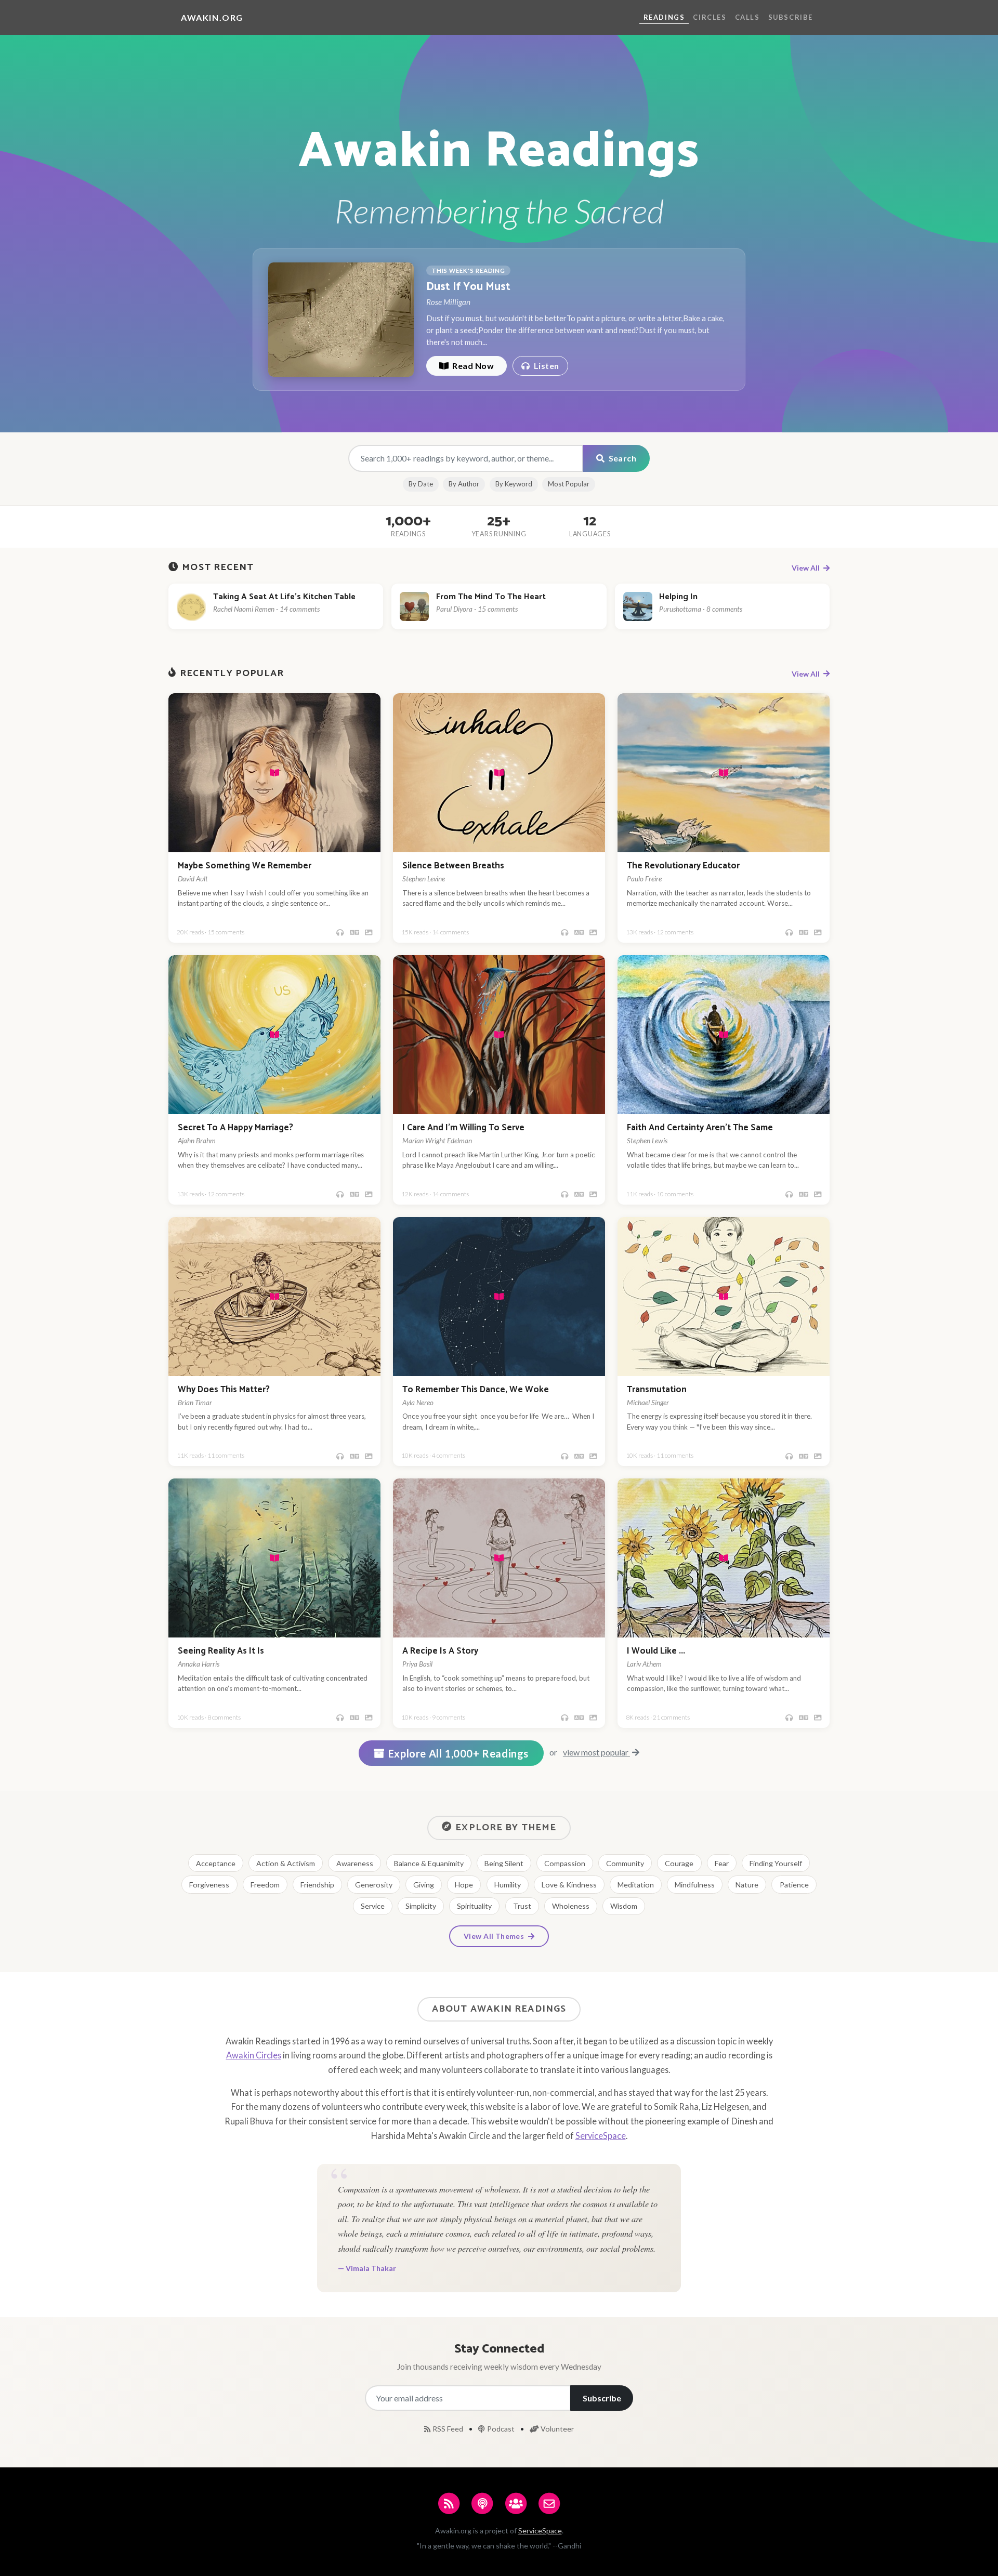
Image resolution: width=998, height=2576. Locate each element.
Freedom (265, 1885)
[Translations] (354, 933)
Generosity (374, 1885)
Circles (710, 17)
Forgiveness (209, 1885)
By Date (421, 484)
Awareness (355, 1863)
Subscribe (791, 17)
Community (625, 1863)
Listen (545, 366)
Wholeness (571, 1906)
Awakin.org (212, 17)
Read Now (472, 366)
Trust (522, 1906)
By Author (464, 484)
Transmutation (657, 1390)
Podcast (501, 2429)
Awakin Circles (254, 2055)
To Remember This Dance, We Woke (476, 1390)
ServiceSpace (601, 2136)
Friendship (317, 1885)
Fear (722, 1863)
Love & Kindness (569, 1885)
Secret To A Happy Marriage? (235, 1128)
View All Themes (495, 1936)
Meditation (636, 1885)
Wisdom (624, 1906)
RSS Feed (449, 2429)
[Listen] (340, 933)
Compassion (565, 1863)
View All (806, 568)
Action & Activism (286, 1863)
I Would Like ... (656, 1651)
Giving (424, 1885)
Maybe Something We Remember (245, 866)
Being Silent (504, 1863)
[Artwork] (369, 933)
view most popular (596, 1752)
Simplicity (421, 1906)
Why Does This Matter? (224, 1390)
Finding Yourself (776, 1863)
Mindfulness (695, 1885)
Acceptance (216, 1863)
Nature (747, 1885)
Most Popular (569, 484)
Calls (747, 17)
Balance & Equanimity (429, 1863)
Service (373, 1906)
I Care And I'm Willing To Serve (463, 1128)
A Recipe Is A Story (440, 1651)
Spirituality (474, 1906)
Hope (464, 1885)
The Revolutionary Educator (683, 866)
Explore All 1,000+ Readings (458, 1753)
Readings (664, 17)
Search (621, 458)
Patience (794, 1885)
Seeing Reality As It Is (221, 1651)
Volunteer (557, 2429)
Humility (508, 1885)
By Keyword (514, 484)
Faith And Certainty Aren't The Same (700, 1128)
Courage (679, 1863)
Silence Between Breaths (453, 866)
